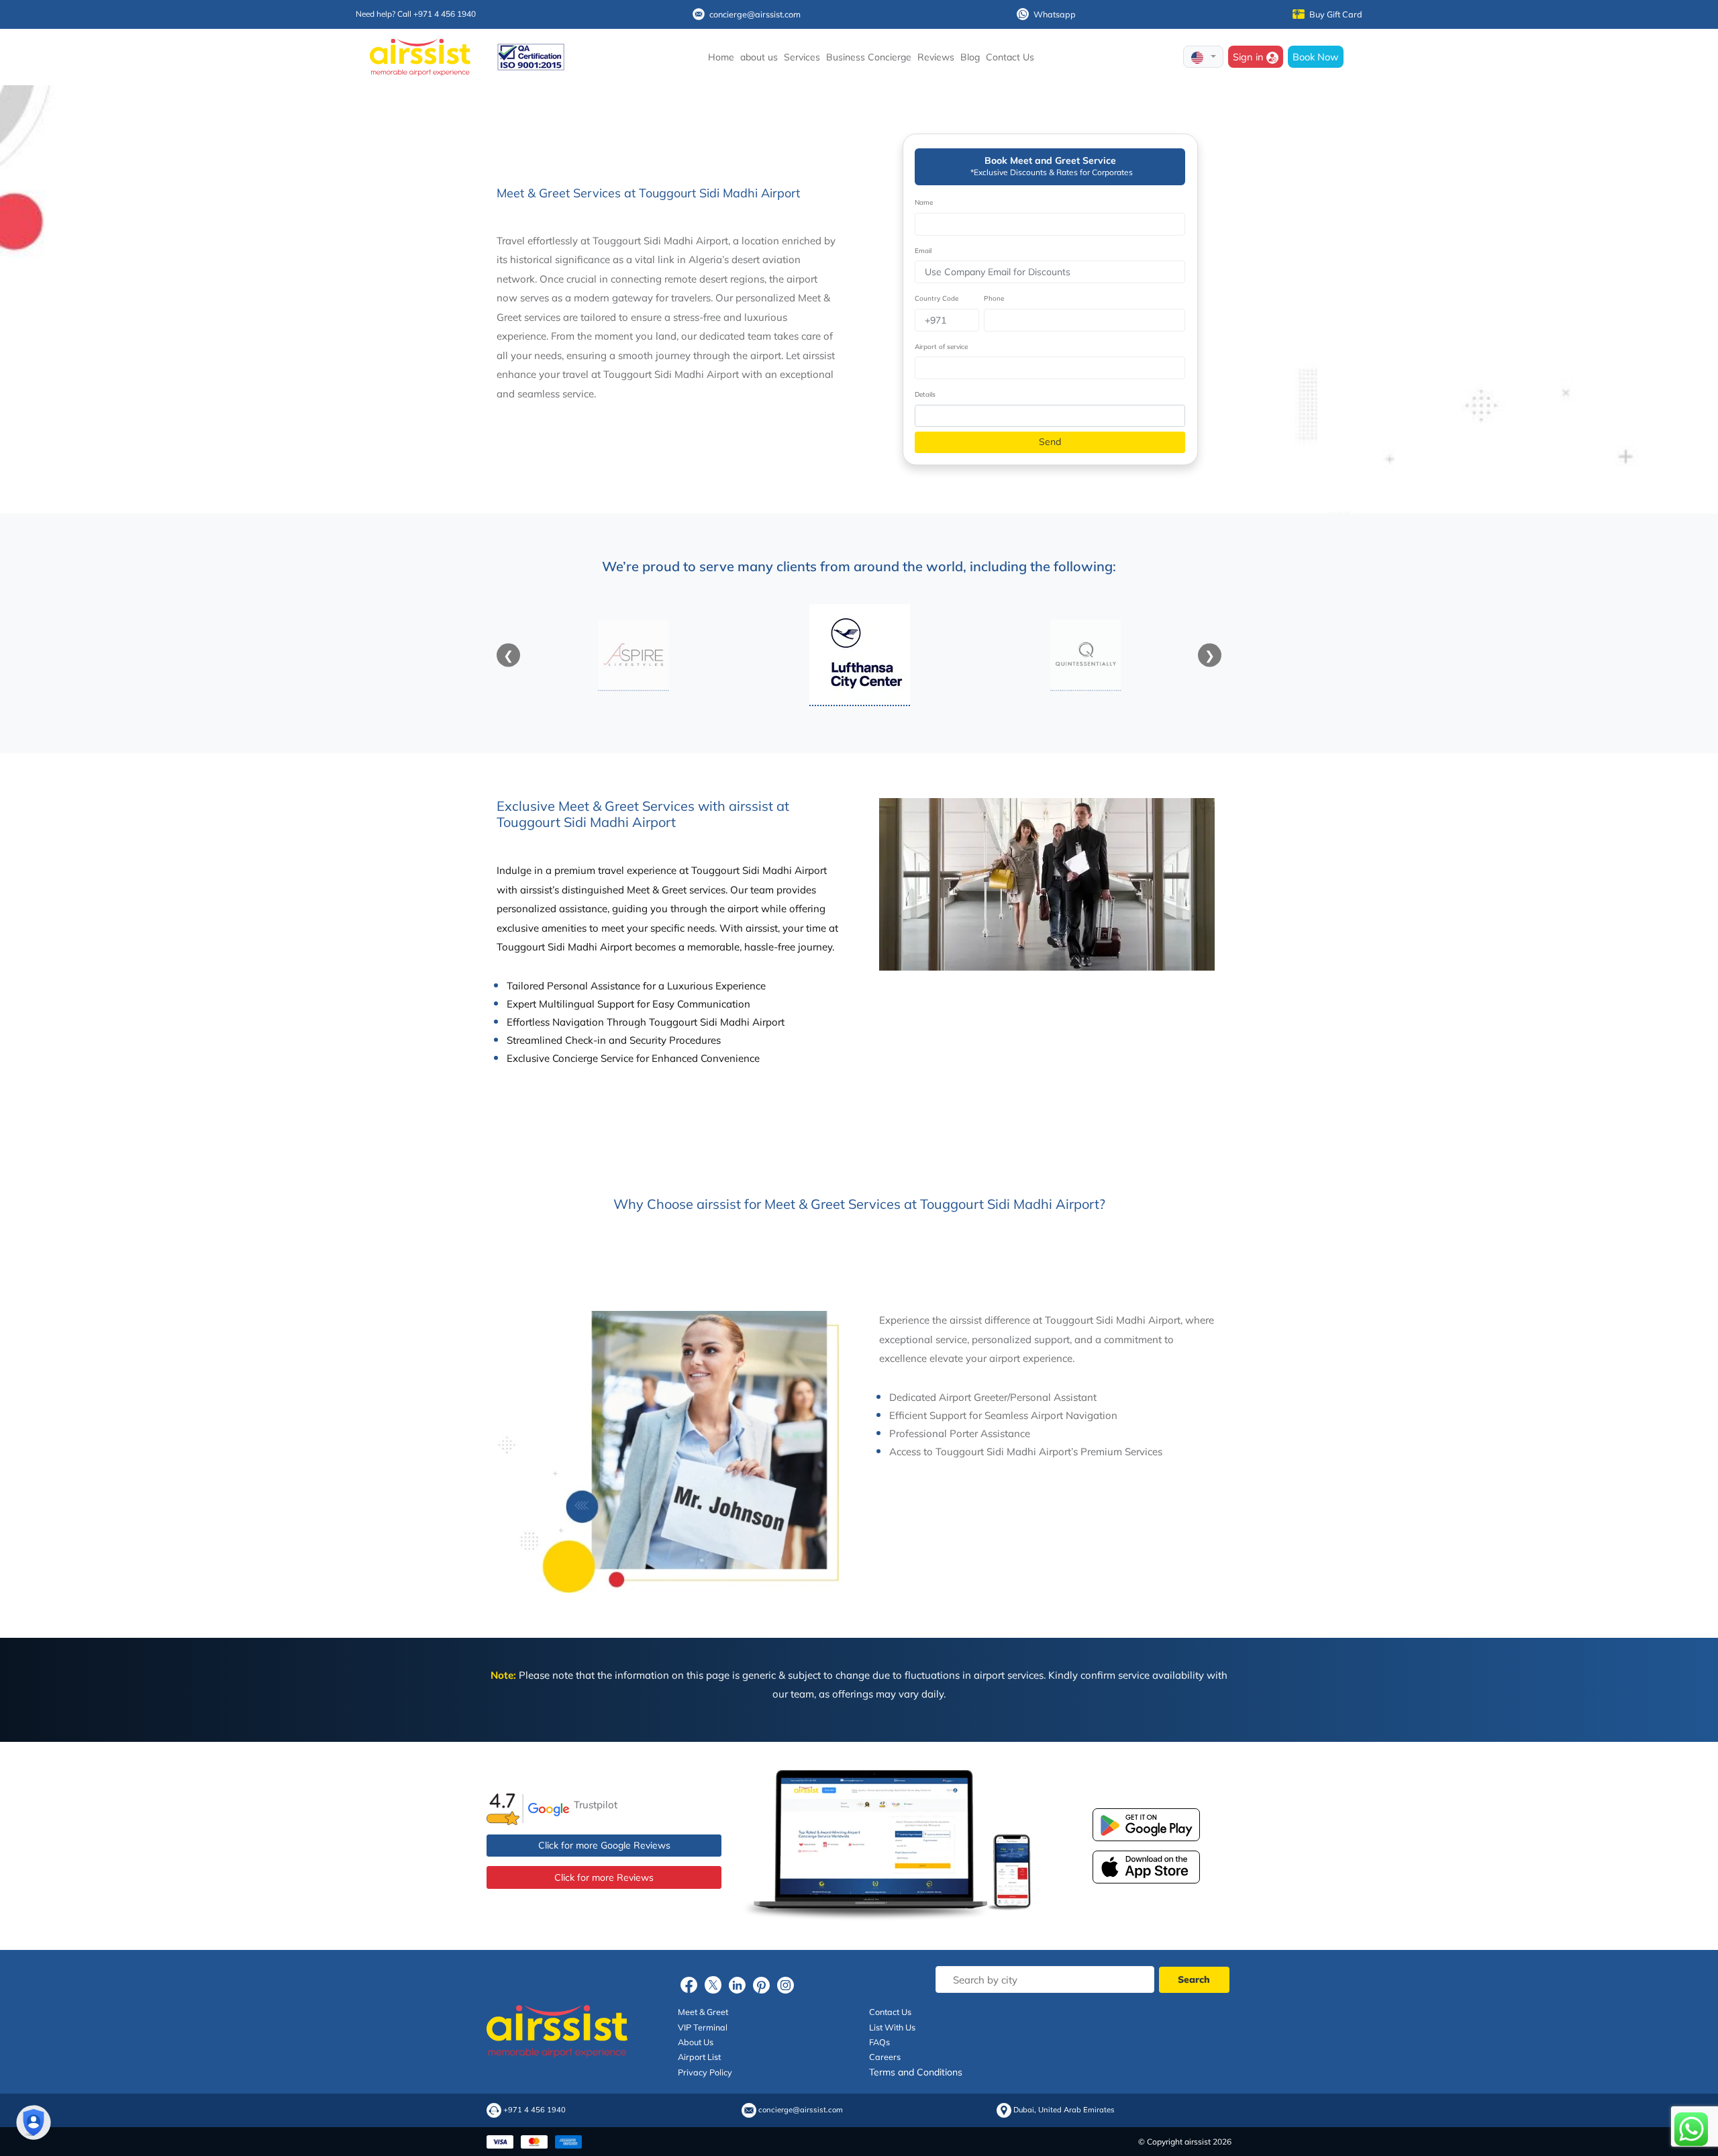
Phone (994, 298)
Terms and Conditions (916, 2072)
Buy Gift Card (1336, 14)
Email (923, 251)
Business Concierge (869, 57)
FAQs (879, 2042)
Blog (970, 57)
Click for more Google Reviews (604, 1845)
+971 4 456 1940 (535, 2110)
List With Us (892, 2027)
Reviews (936, 57)
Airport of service (941, 347)
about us (759, 57)
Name (924, 202)
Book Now (1316, 57)
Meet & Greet (703, 2012)
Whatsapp (1055, 14)
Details (925, 394)
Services (802, 57)
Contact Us (1010, 57)
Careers (885, 2057)
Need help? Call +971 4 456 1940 (416, 14)
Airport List (699, 2057)
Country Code (937, 298)
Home (721, 57)
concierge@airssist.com (755, 14)
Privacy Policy (705, 2072)
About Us (696, 2042)
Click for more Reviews (604, 1877)
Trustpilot (596, 1805)
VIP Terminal (703, 2027)
